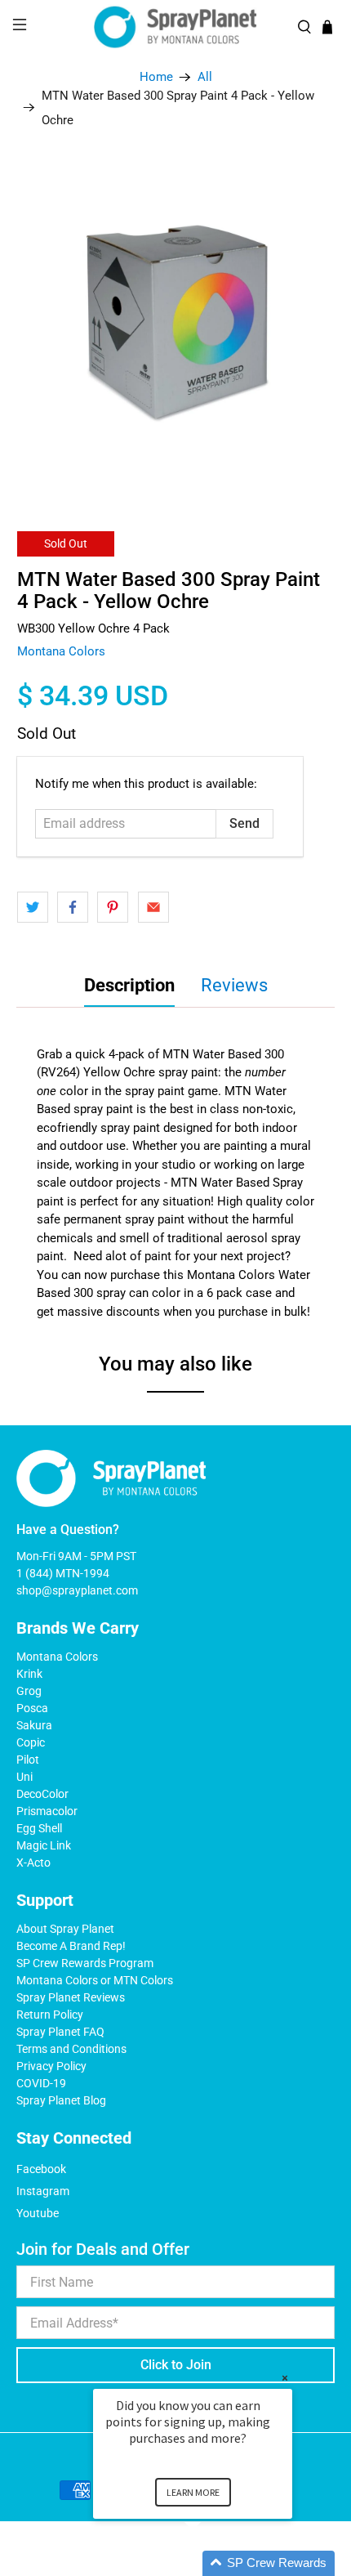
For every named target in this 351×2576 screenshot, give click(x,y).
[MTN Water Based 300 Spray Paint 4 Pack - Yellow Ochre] (176, 324)
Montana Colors (61, 651)
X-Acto (33, 1863)
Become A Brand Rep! (71, 1946)
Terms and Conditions (71, 2049)
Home (156, 77)
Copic (31, 1742)
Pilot (28, 1760)
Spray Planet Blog (61, 2100)
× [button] (285, 2378)
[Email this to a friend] (153, 907)
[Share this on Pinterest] (113, 907)
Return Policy (50, 2015)
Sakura (34, 1725)
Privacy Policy (51, 2066)
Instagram (43, 2191)
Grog (29, 1691)
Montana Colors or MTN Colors (95, 1980)
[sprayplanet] (176, 27)
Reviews (234, 985)
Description (129, 985)
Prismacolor (47, 1811)
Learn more (193, 2492)
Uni (24, 1777)
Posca (32, 1708)
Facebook (41, 2169)
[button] (212, 2563)
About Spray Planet (65, 1929)
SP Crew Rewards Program (85, 1963)
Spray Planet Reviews (71, 1997)
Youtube (38, 2213)
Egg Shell (39, 1828)
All (205, 77)
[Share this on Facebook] (73, 907)
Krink (29, 1674)
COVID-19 (41, 2083)
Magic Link (44, 1845)
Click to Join (176, 2365)
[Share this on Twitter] (33, 907)
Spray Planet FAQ (60, 2032)
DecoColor (42, 1794)
